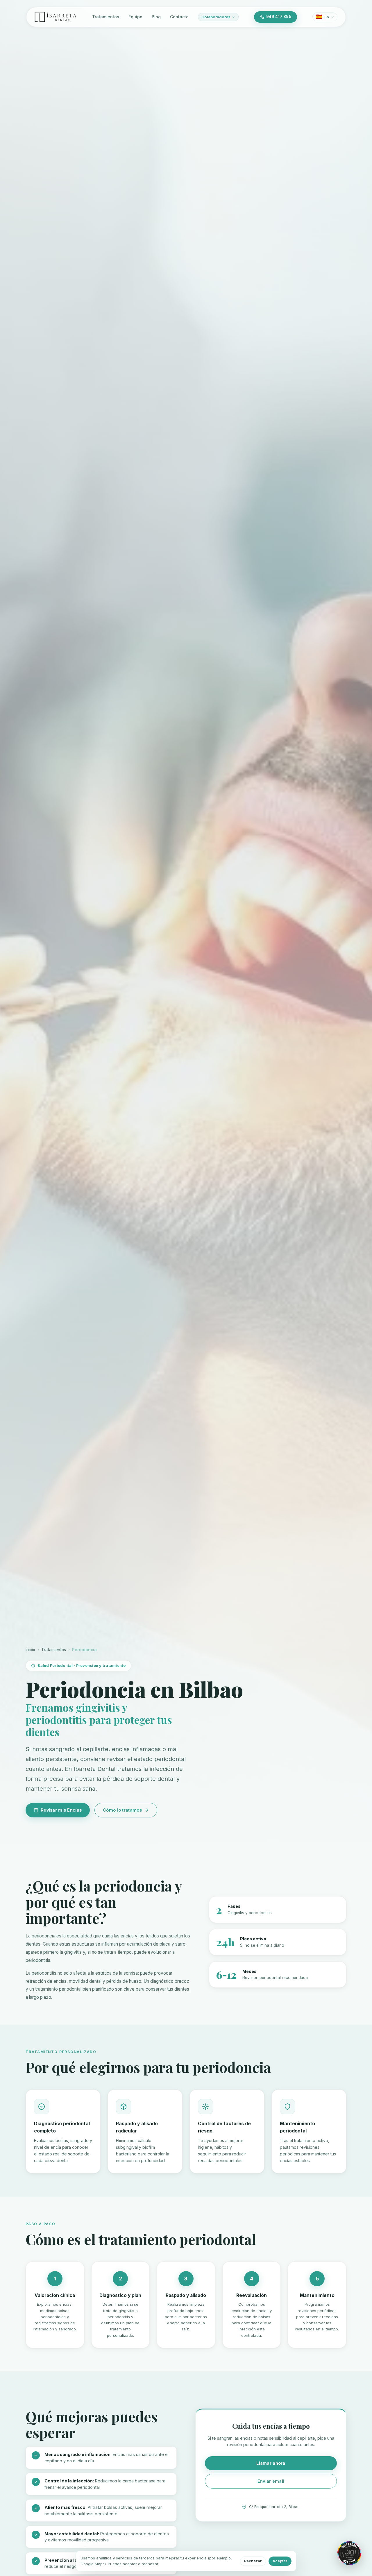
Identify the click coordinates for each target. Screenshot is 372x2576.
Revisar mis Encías (61, 1810)
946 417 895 (279, 17)
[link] (349, 2553)
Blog (156, 17)
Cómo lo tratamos (122, 1810)
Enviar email (271, 2481)
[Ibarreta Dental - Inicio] (56, 17)
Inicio (30, 1650)
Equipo (135, 17)
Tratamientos (106, 17)
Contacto (179, 17)
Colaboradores (216, 17)
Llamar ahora (271, 2463)
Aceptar (280, 2561)
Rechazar (253, 2561)
